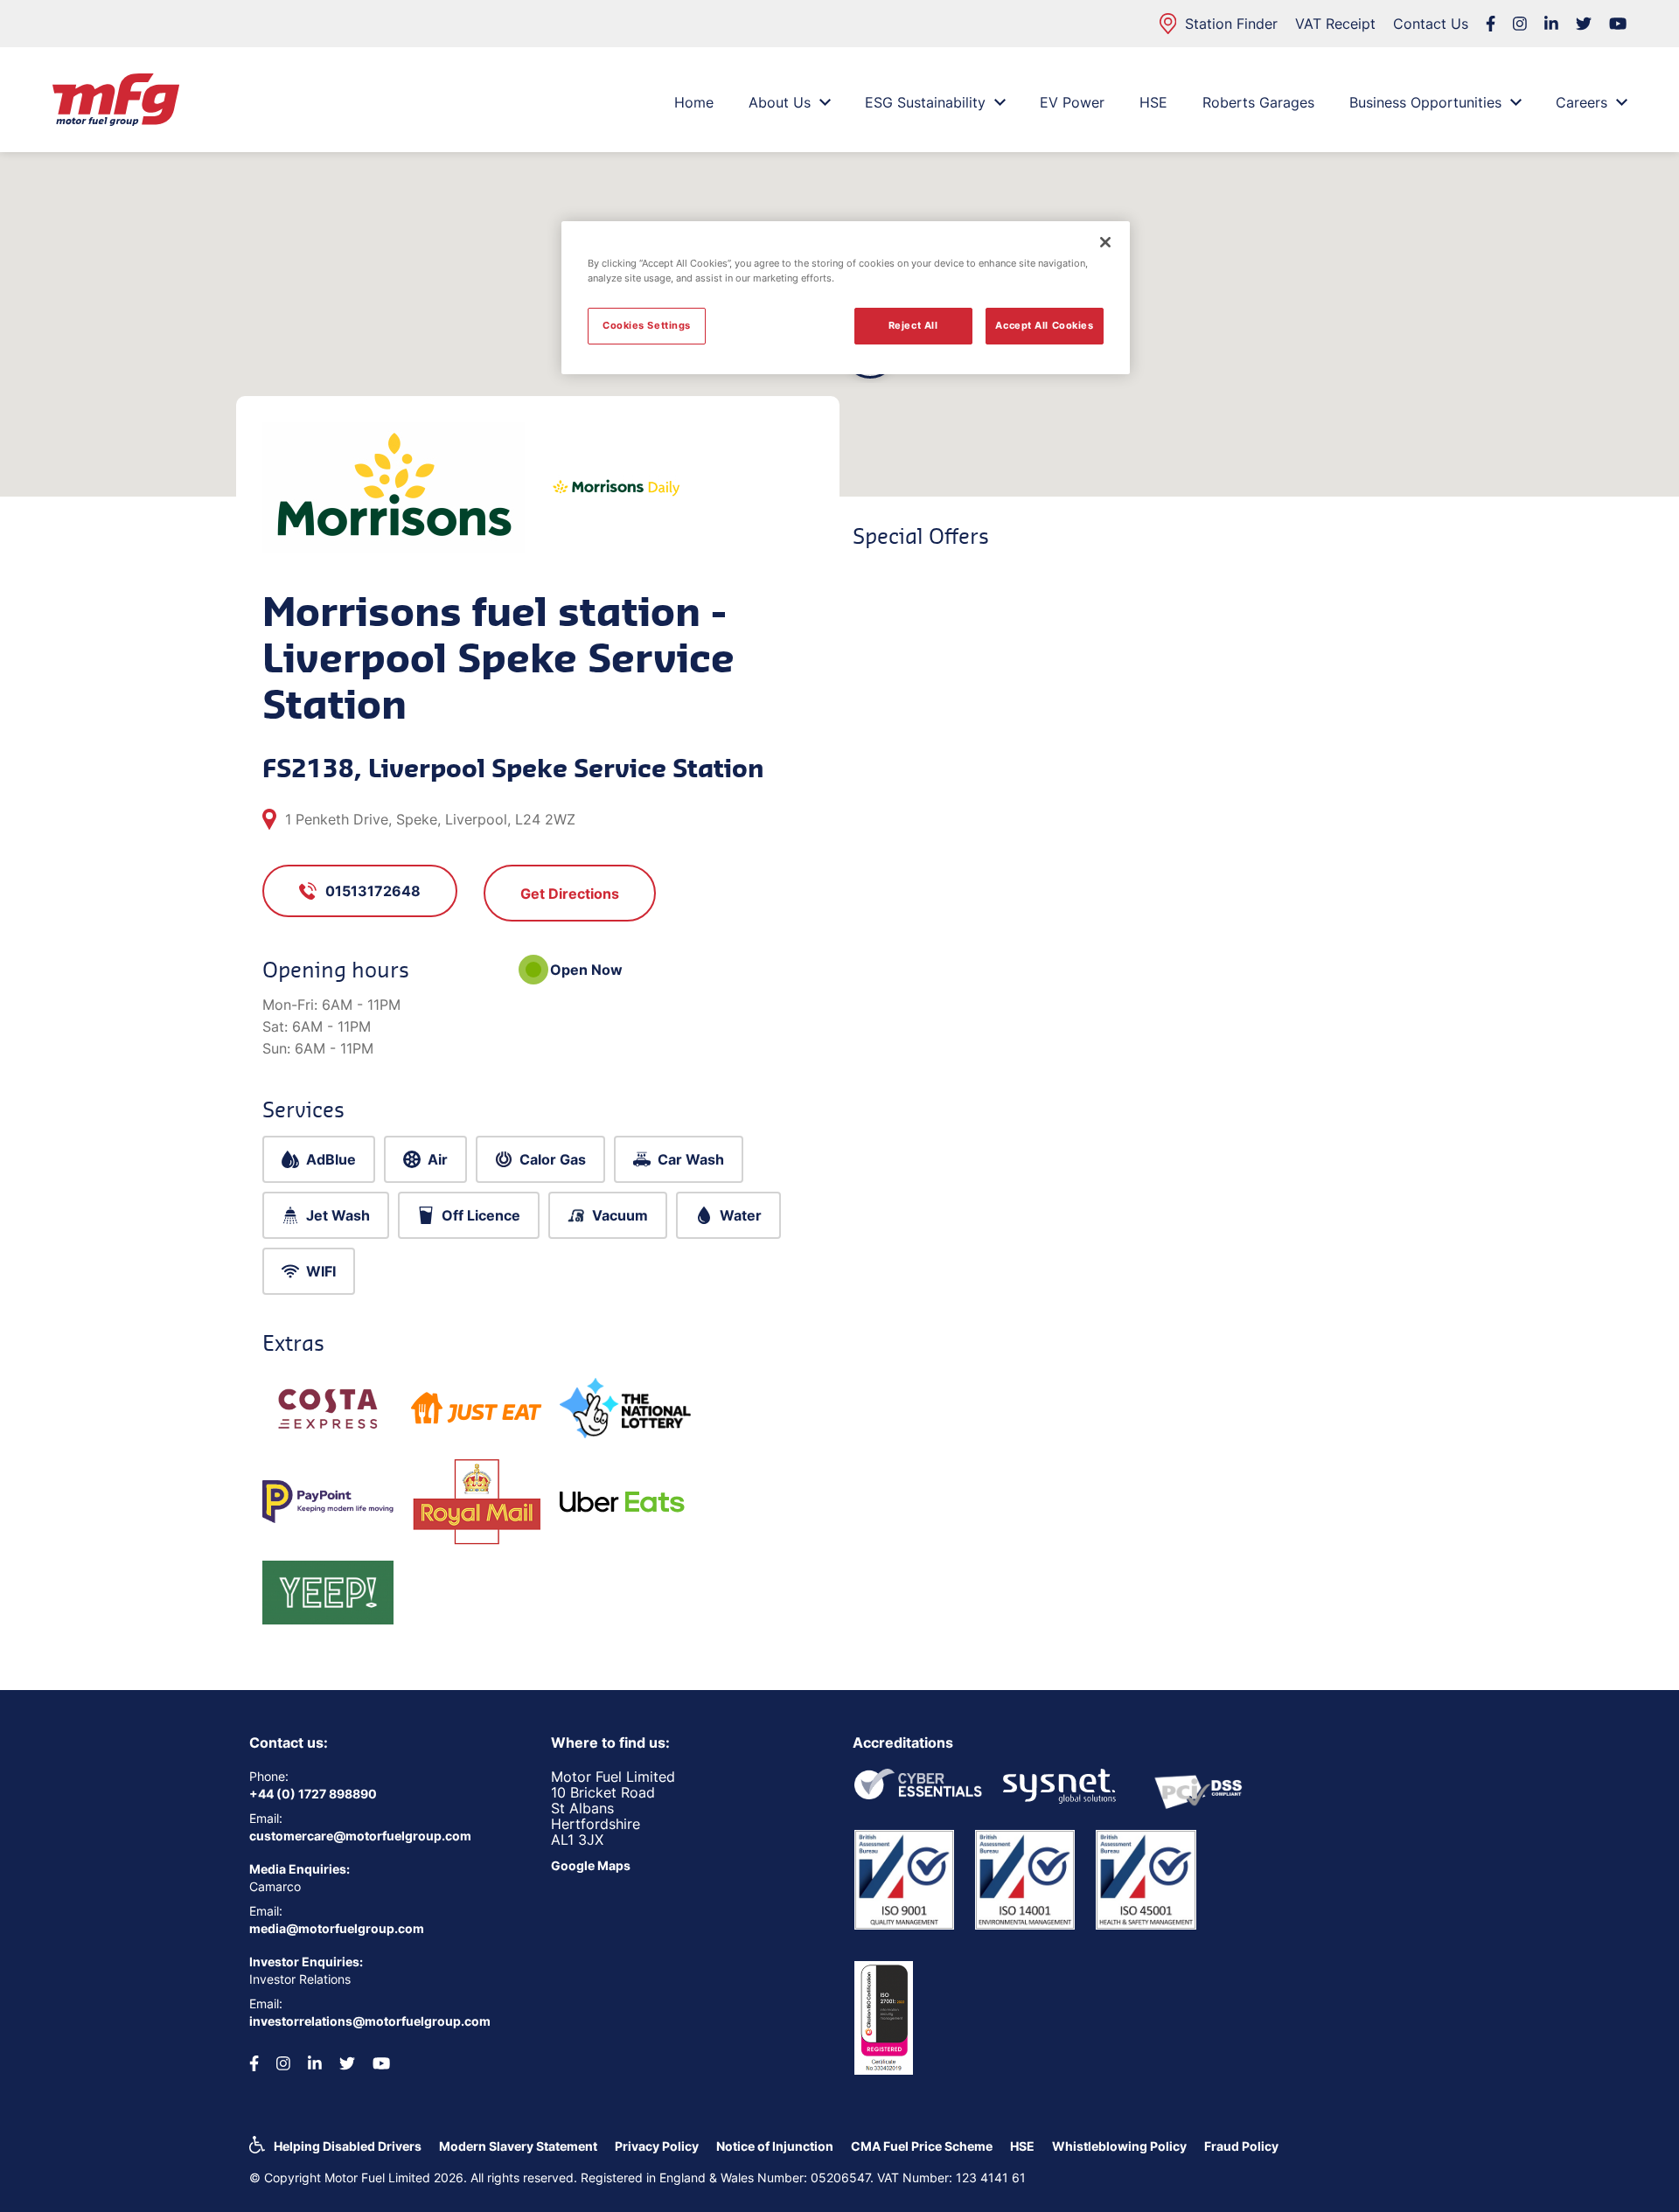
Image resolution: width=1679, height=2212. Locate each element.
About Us (780, 102)
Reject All (913, 325)
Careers (1581, 102)
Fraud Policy (1241, 2146)
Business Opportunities (1425, 102)
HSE (1153, 102)
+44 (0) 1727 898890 (313, 1794)
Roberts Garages (1258, 102)
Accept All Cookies (1044, 325)
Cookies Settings (647, 325)
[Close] (1105, 242)
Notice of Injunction (775, 2146)
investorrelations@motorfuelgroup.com (370, 2021)
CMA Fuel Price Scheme (922, 2146)
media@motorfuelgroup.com (337, 1928)
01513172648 (373, 891)
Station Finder (1231, 24)
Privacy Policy (657, 2146)
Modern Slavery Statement (518, 2146)
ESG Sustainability (925, 102)
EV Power (1072, 102)
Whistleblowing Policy (1119, 2146)
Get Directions (570, 894)
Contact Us (1431, 24)
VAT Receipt (1335, 24)
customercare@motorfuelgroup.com (360, 1836)
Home (694, 102)
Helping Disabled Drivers (348, 2146)
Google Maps (591, 1865)
